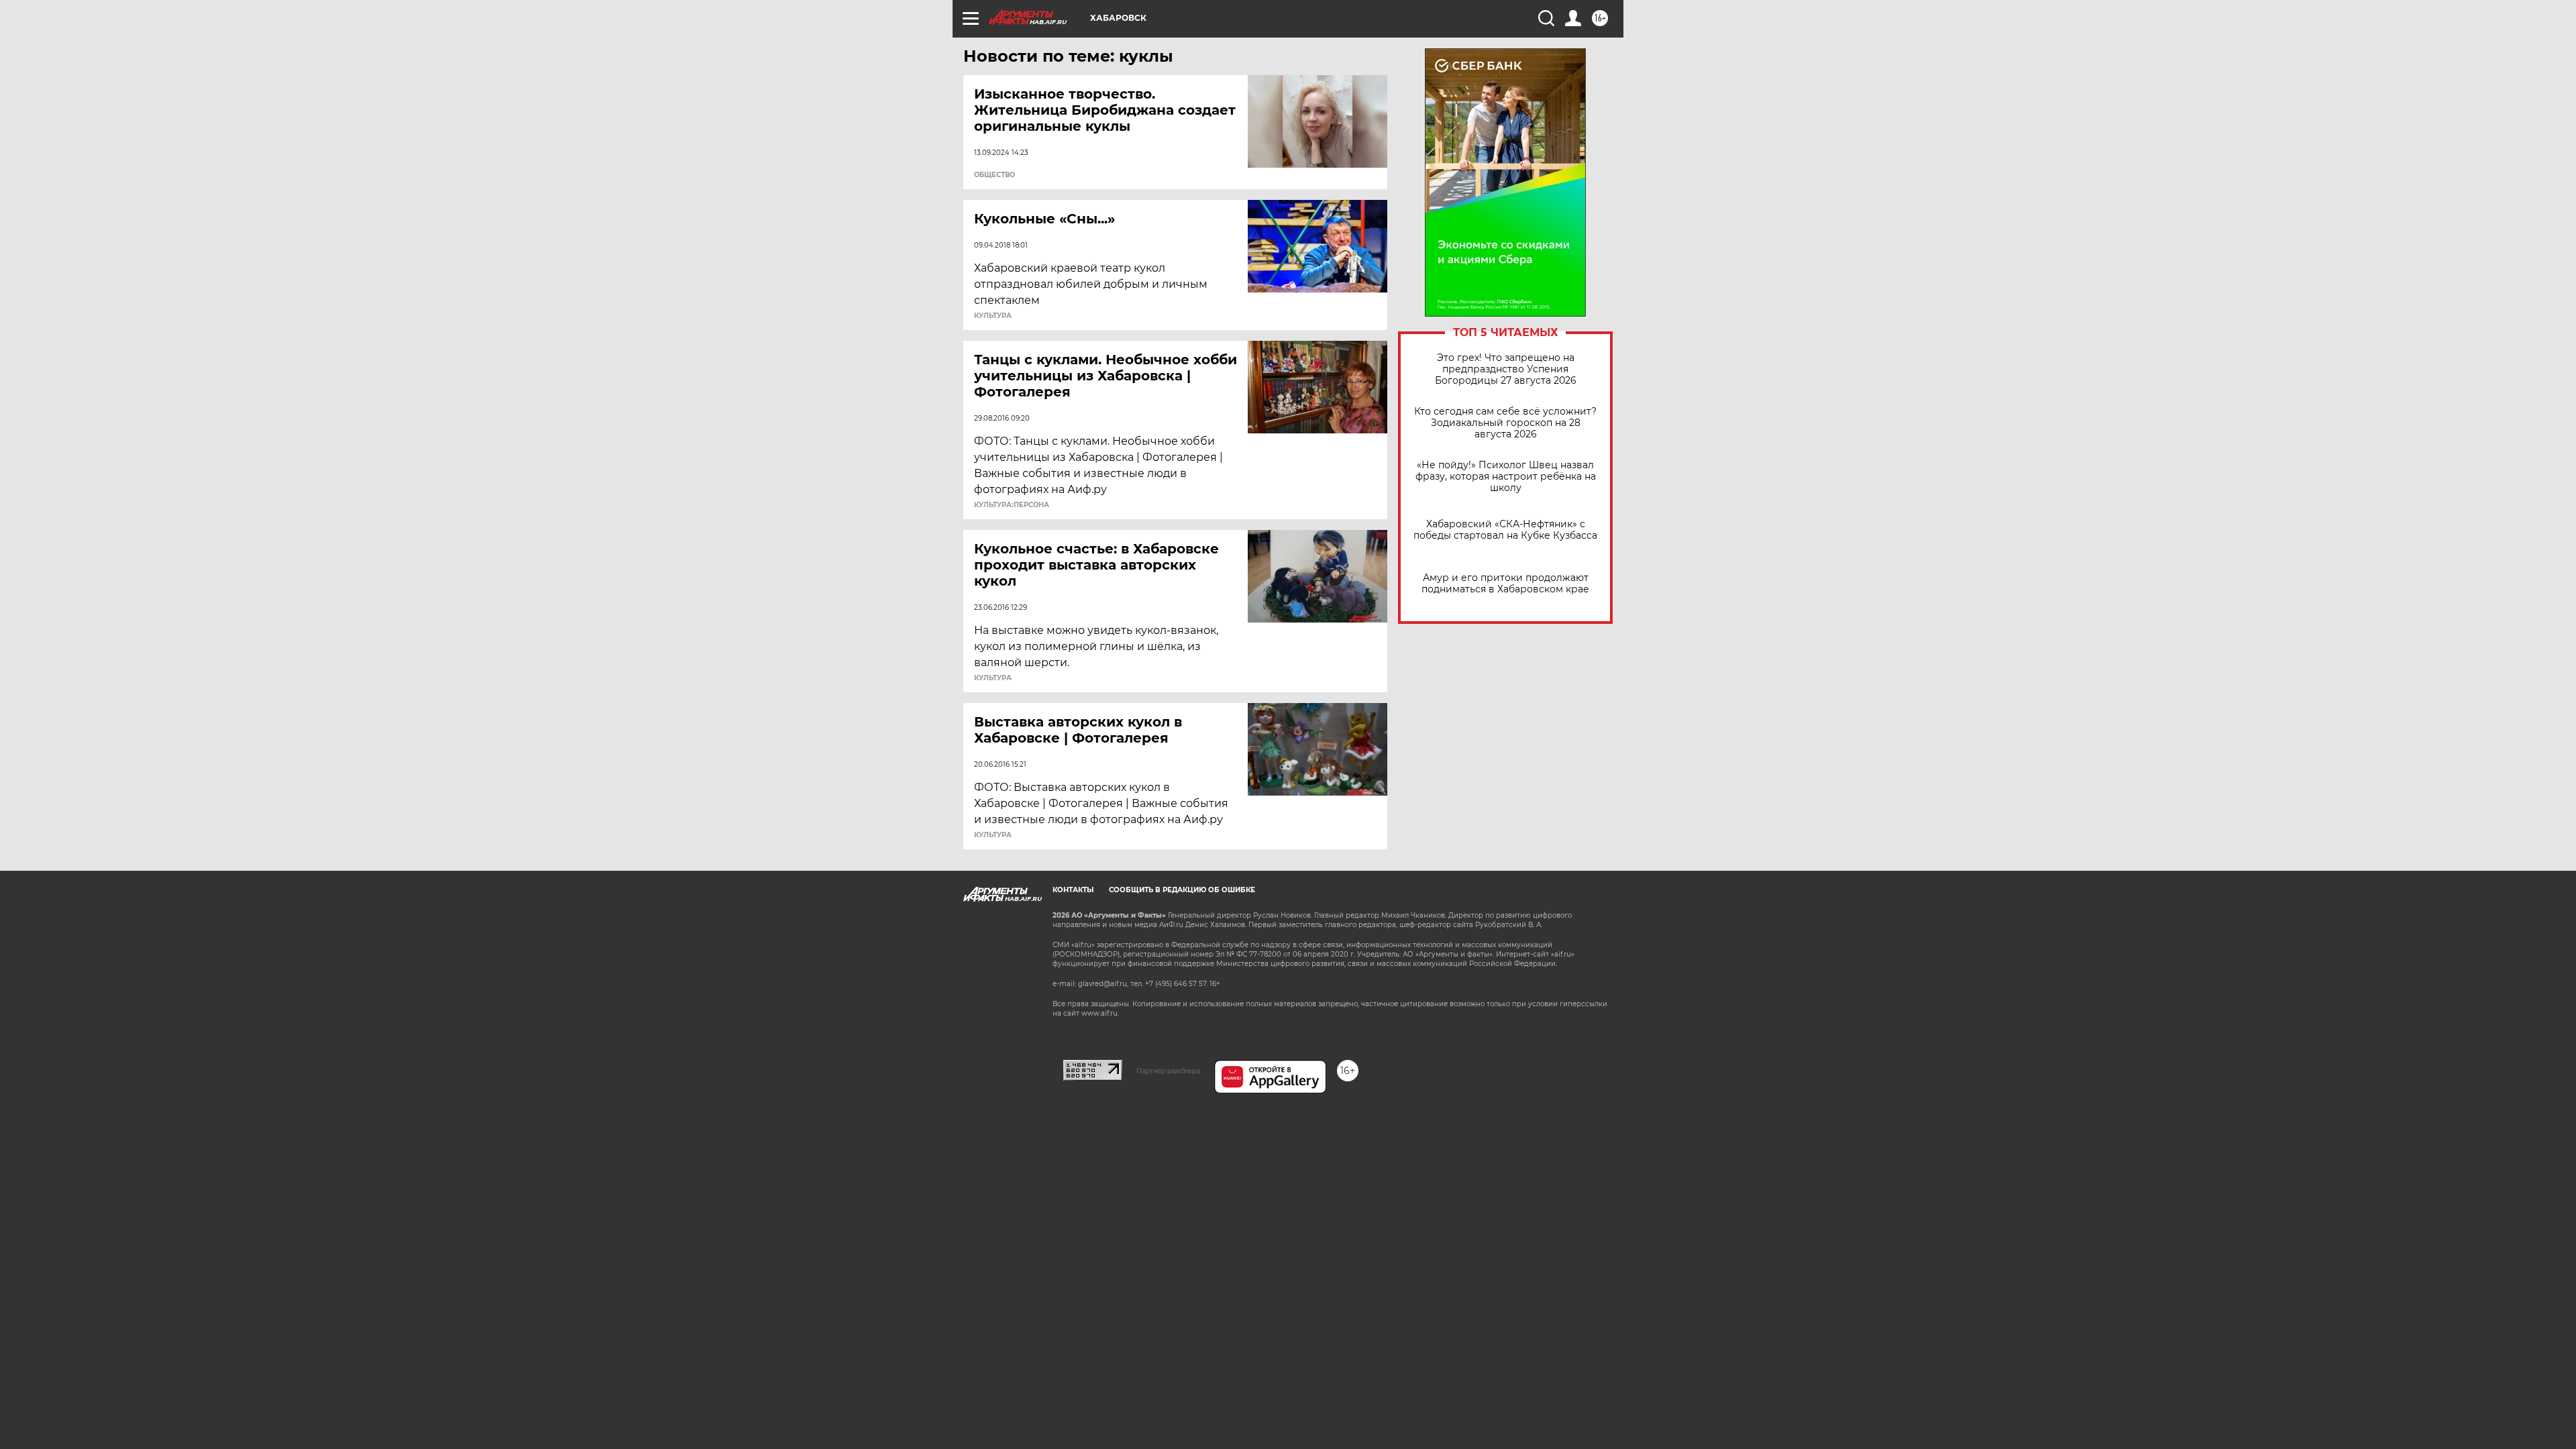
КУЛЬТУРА (993, 316)
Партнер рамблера (1168, 1071)
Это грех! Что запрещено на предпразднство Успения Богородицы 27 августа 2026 (1506, 369)
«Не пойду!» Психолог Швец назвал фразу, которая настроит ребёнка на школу (1506, 477)
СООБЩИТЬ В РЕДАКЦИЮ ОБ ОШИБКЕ (1182, 890)
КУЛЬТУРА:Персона (1012, 505)
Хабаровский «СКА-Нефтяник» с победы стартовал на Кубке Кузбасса (1505, 530)
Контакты (1073, 890)
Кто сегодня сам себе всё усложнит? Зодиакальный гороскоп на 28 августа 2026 (1505, 423)
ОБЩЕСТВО (995, 175)
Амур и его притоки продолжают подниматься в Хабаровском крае (1505, 584)
